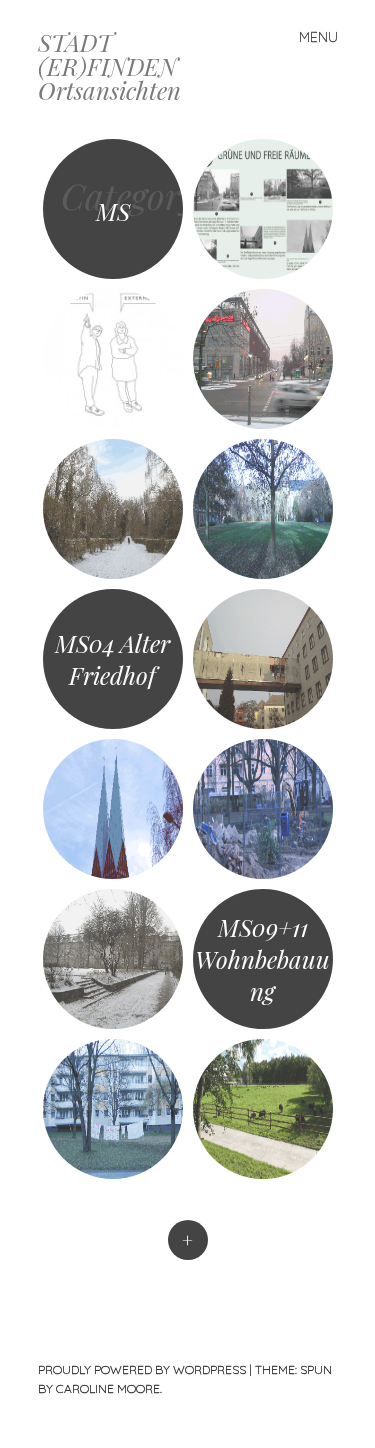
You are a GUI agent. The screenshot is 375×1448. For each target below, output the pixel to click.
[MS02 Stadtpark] (113, 509)
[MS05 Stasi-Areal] (263, 659)
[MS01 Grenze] (263, 359)
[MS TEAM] (113, 359)
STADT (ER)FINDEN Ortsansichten (109, 66)
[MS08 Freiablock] (113, 959)
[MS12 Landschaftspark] (263, 1109)
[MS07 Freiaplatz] (263, 809)
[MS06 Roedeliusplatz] (113, 809)
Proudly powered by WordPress (142, 1369)
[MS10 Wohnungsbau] (113, 1109)
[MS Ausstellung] (263, 209)
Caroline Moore (108, 1388)
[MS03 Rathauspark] (263, 509)
